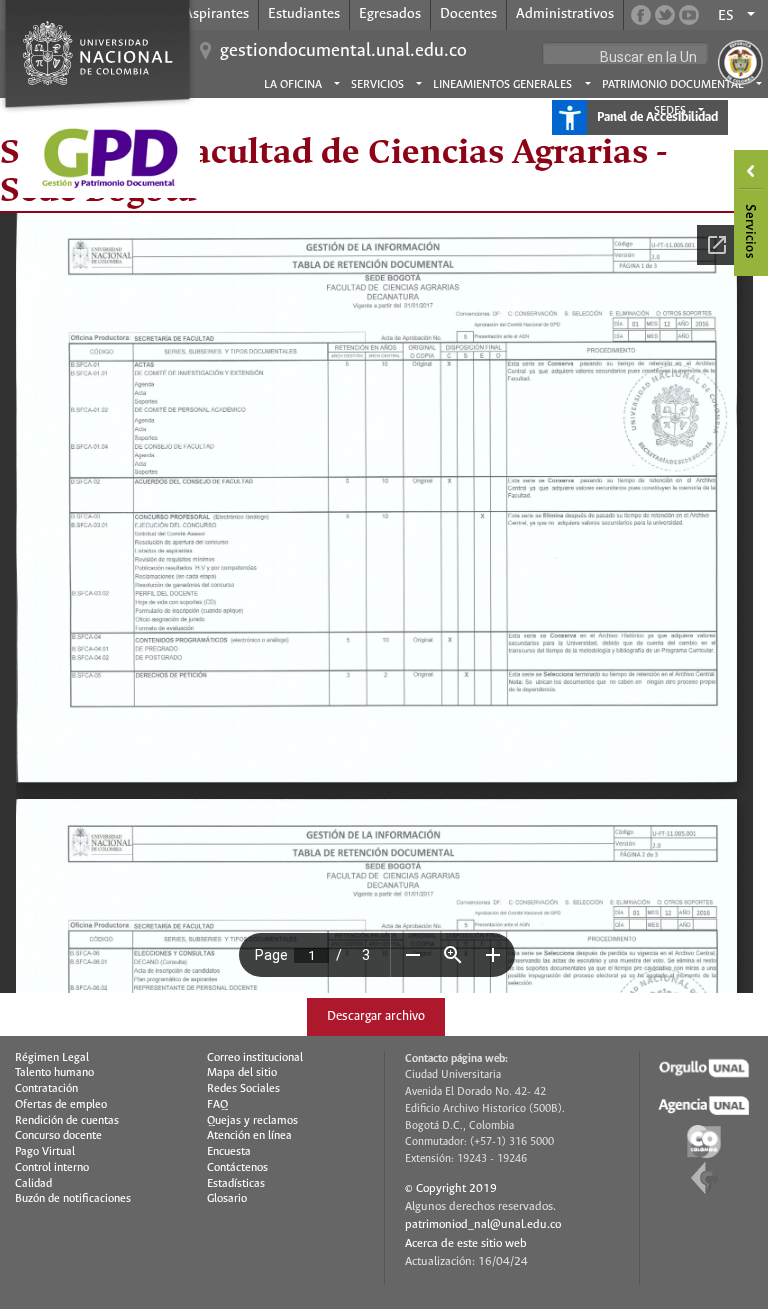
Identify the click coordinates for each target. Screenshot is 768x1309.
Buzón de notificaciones (73, 1199)
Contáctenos (237, 1168)
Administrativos (565, 14)
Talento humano (54, 1073)
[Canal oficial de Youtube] (689, 15)
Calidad (33, 1184)
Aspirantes (216, 14)
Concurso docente (58, 1136)
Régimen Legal (52, 1058)
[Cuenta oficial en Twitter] (665, 15)
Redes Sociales (243, 1089)
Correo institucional (255, 1058)
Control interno (52, 1168)
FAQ (217, 1105)
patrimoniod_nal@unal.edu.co (483, 1224)
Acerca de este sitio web (466, 1243)
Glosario (227, 1199)
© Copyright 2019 (451, 1188)
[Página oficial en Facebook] (641, 15)
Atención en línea (249, 1136)
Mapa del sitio (242, 1073)
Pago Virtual (45, 1152)
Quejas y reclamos (252, 1121)
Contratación (46, 1089)
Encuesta (229, 1152)
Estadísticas (236, 1184)
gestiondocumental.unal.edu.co (343, 51)
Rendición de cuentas (67, 1121)
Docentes (468, 14)
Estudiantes (304, 14)
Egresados (390, 14)
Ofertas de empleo (61, 1105)
